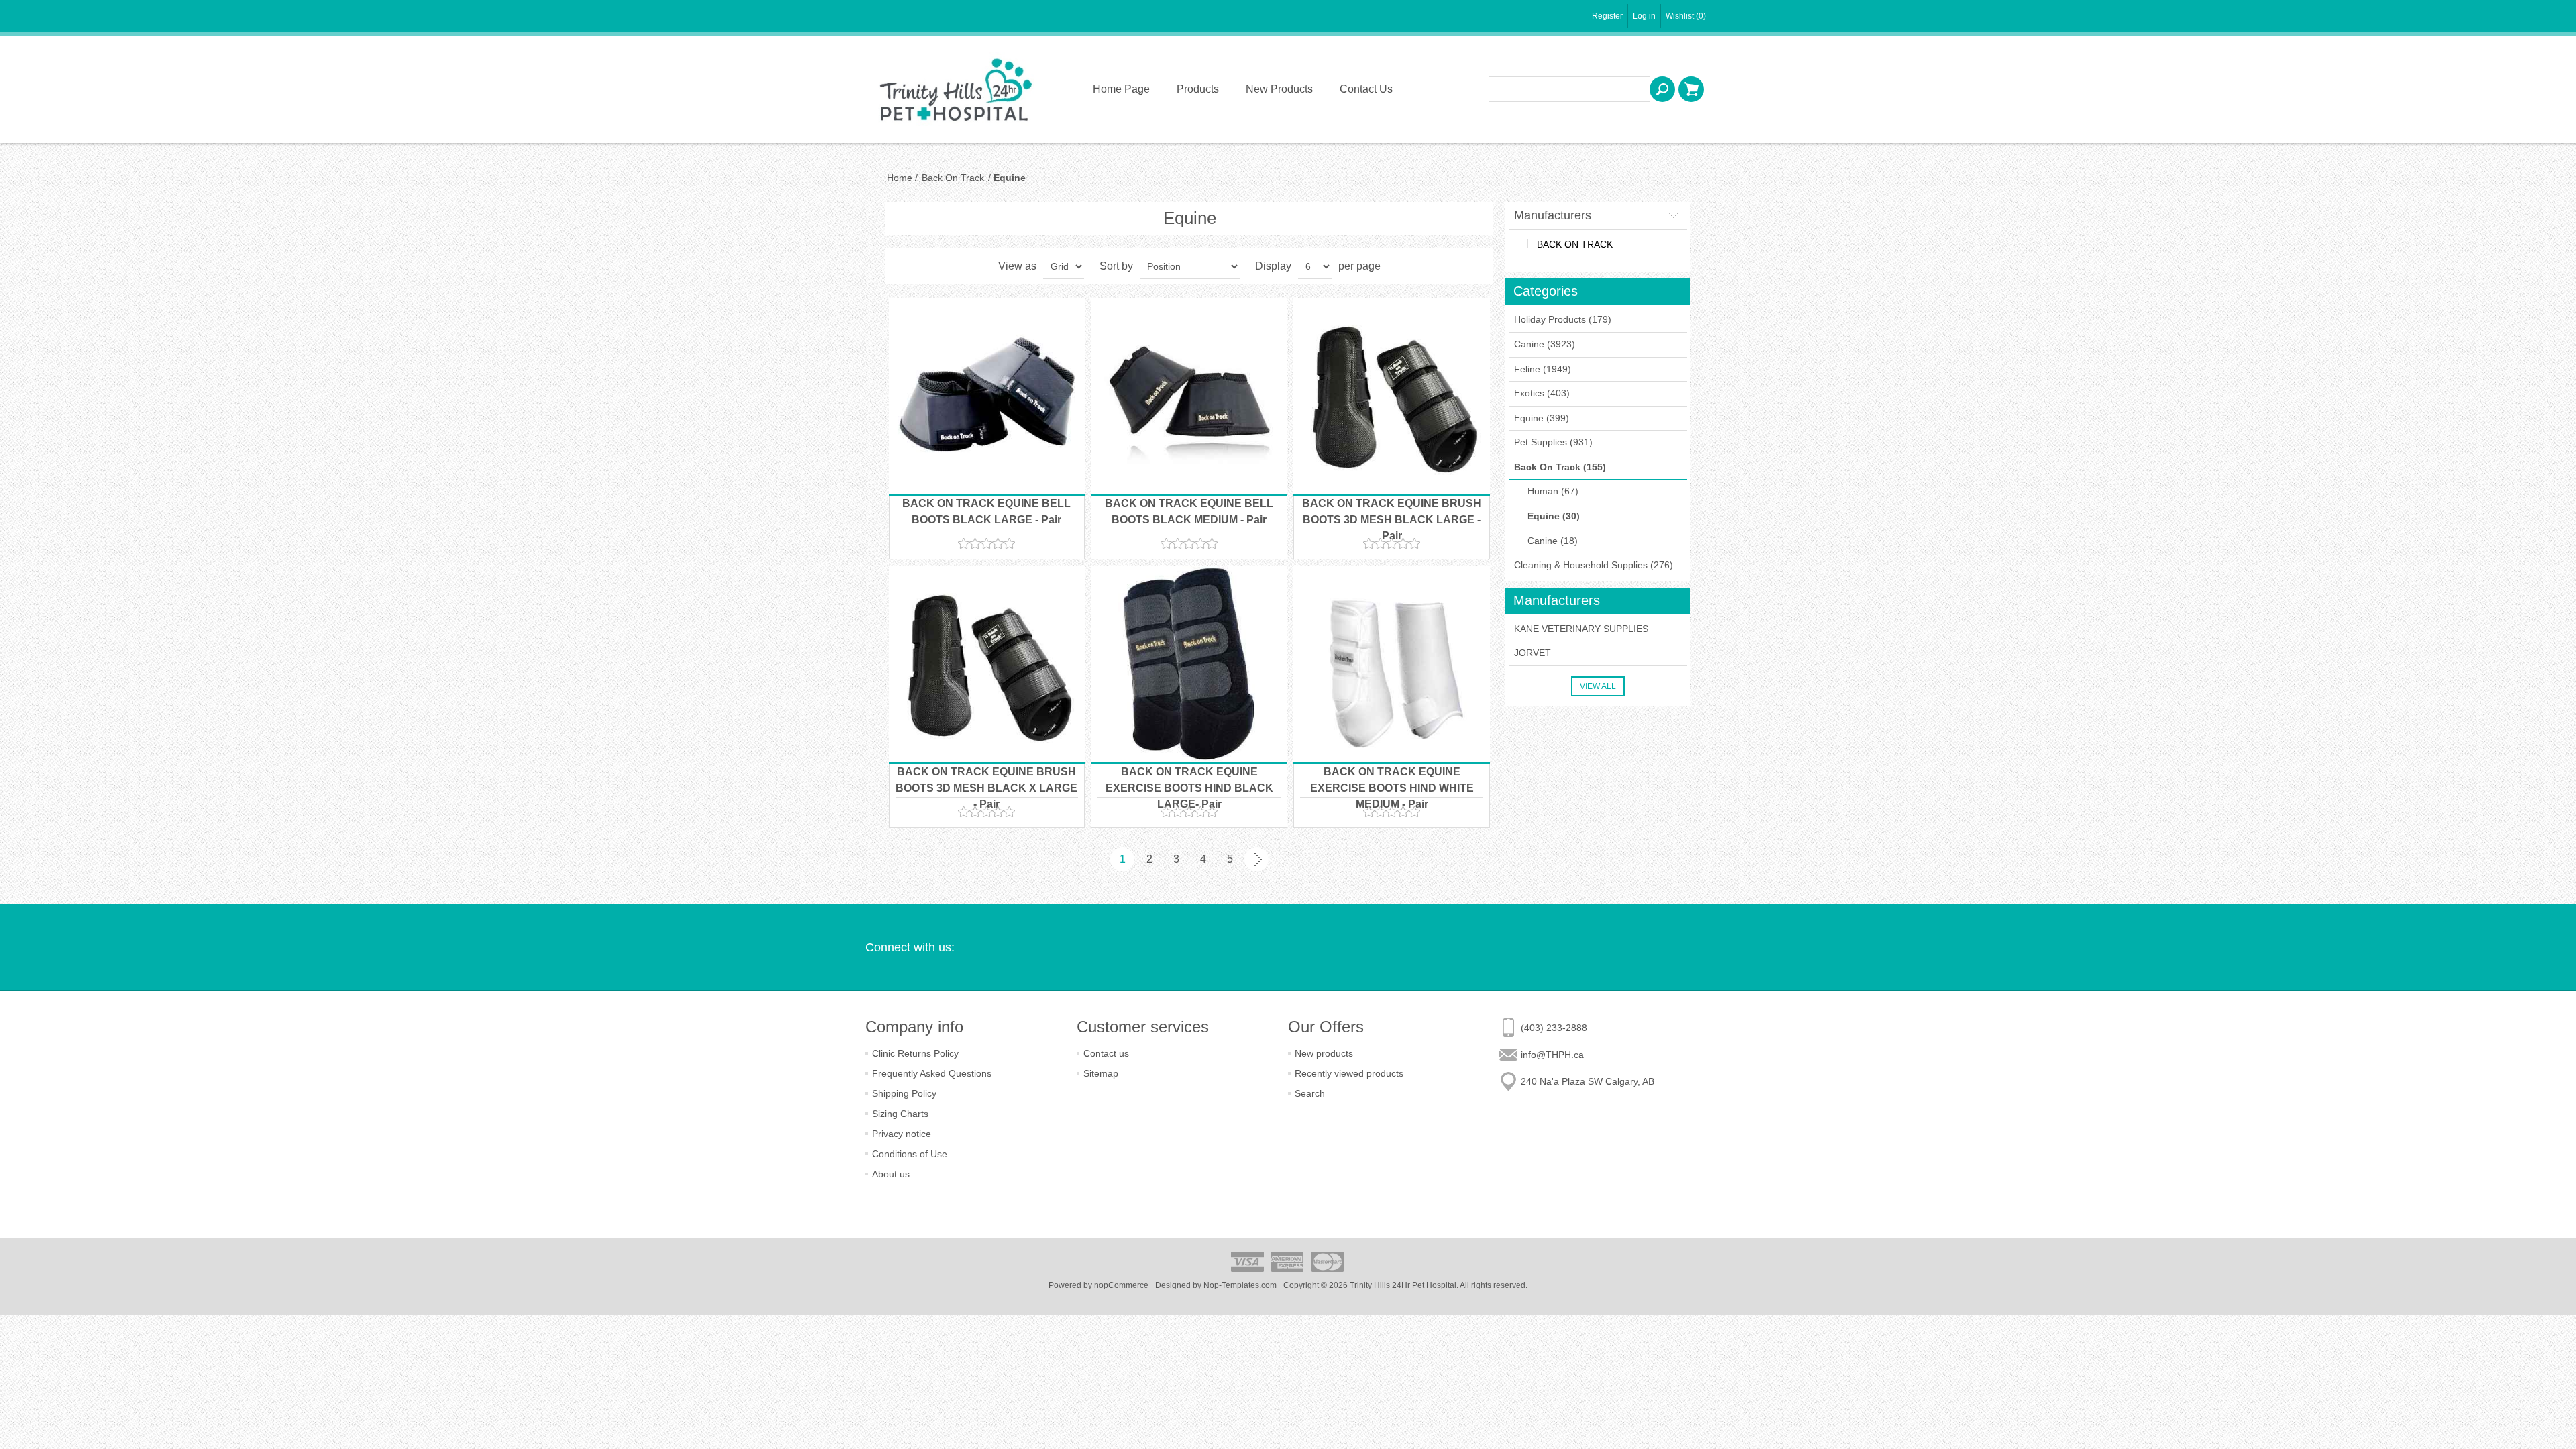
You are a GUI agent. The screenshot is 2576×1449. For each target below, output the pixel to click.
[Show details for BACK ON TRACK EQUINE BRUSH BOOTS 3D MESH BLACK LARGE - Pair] (1392, 396)
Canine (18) (1553, 541)
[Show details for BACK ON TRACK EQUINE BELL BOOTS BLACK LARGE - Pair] (987, 396)
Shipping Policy (904, 1093)
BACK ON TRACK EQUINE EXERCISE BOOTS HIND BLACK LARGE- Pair (1189, 788)
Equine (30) (1554, 516)
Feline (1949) (1543, 369)
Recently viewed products (1349, 1073)
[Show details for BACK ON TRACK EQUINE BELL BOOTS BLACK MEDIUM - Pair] (1189, 396)
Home (900, 178)
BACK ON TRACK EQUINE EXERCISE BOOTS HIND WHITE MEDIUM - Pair (1392, 788)
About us (891, 1174)
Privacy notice (902, 1134)
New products (1324, 1053)
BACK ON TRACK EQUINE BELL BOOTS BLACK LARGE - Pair (986, 512)
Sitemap (1101, 1073)
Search (1662, 89)
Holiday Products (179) (1563, 319)
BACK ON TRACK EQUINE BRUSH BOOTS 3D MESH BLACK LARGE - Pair (1392, 520)
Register (1607, 16)
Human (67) (1553, 491)
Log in (1644, 16)
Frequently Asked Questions (932, 1073)
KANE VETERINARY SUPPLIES (1581, 629)
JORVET (1533, 653)
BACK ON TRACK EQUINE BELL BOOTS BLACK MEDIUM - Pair (1189, 512)
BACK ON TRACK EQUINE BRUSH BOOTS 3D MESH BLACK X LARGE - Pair (986, 788)
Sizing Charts (900, 1114)
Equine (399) (1542, 418)
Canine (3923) (1545, 344)
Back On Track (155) (1560, 467)
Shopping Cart (1691, 89)
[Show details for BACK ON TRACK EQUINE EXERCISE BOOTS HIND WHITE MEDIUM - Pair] (1392, 664)
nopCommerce (1121, 1285)
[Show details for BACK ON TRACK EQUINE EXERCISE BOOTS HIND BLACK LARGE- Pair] (1189, 664)
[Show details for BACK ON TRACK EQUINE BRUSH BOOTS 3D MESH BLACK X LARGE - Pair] (987, 664)
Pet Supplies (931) (1553, 442)
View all (1598, 686)
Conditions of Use (910, 1154)
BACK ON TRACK (1575, 244)
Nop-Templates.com (1240, 1285)
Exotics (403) (1542, 393)
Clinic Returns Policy (915, 1053)
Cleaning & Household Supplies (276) (1594, 565)
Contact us (1106, 1053)
